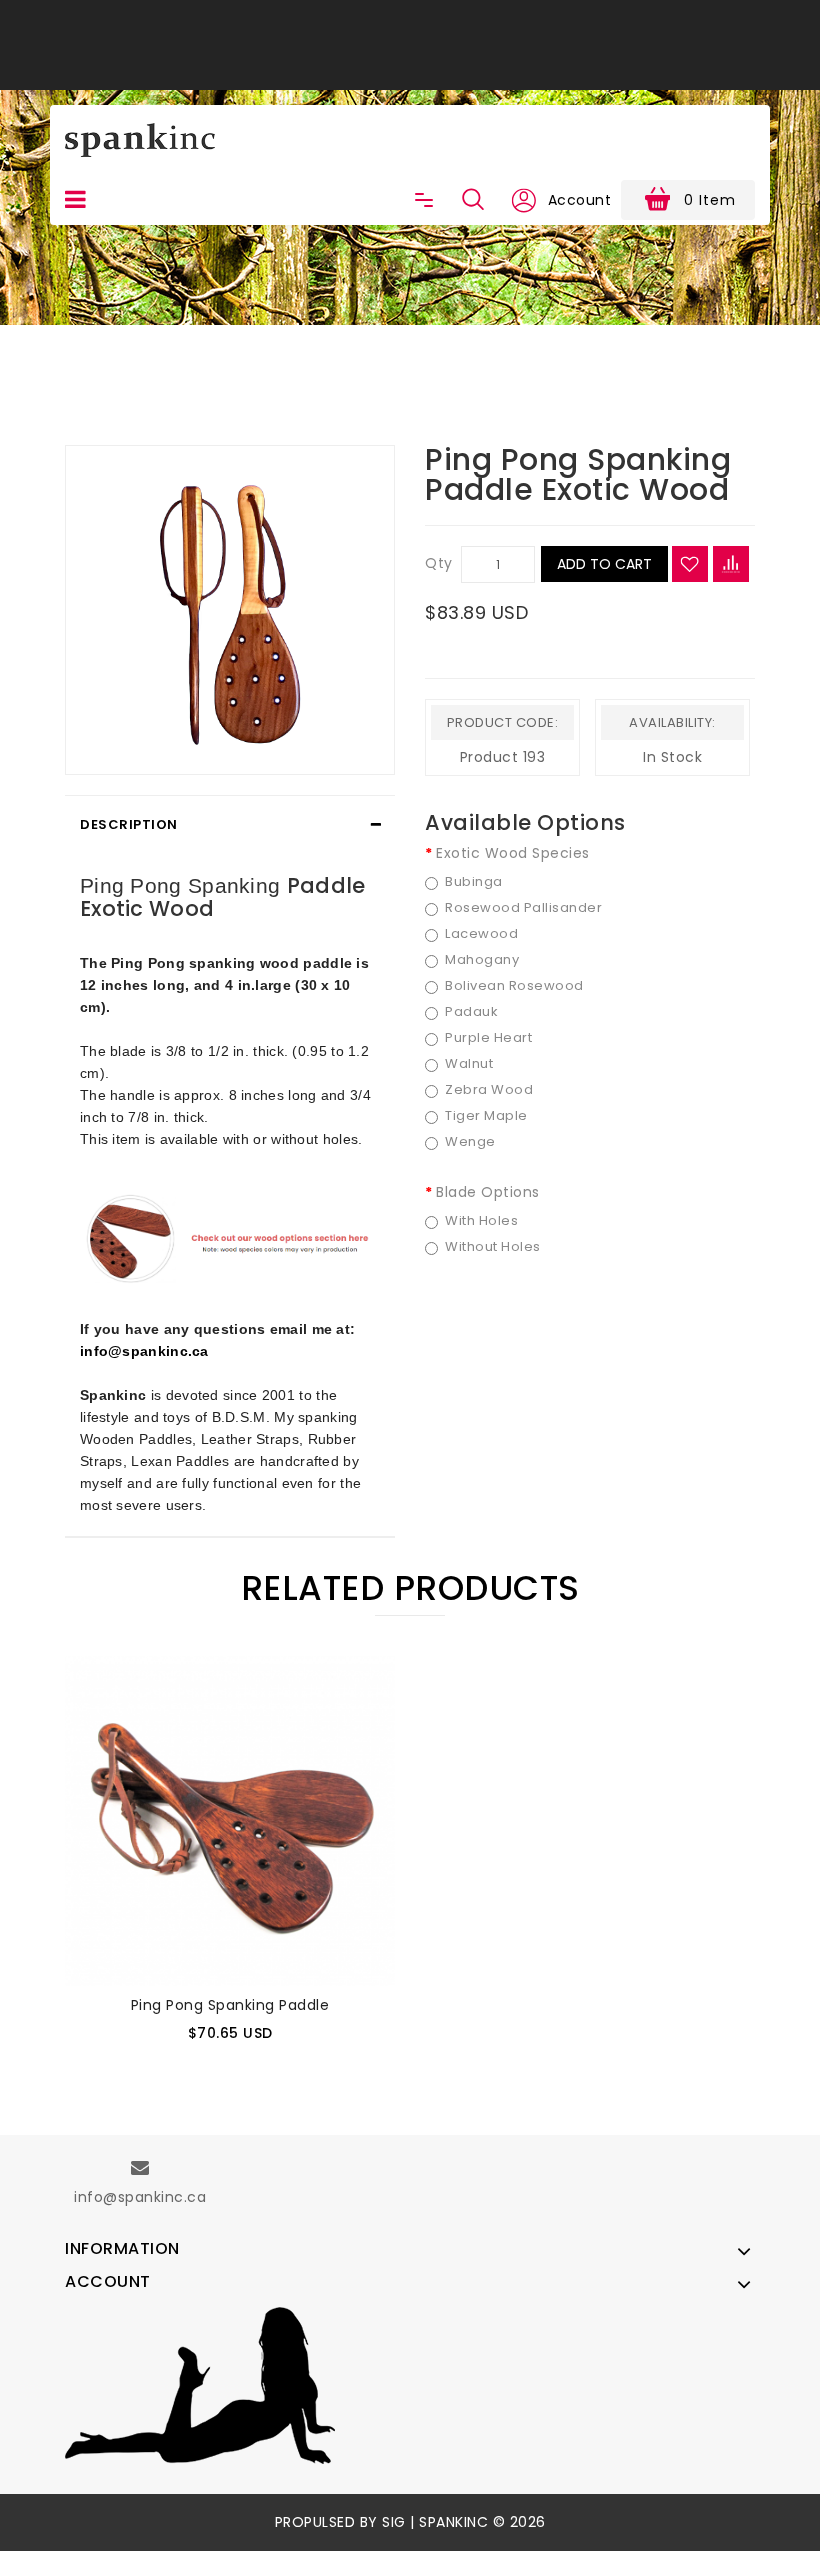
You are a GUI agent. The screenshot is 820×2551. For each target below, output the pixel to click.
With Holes (481, 1221)
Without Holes (493, 1247)
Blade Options (488, 1192)
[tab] (230, 825)
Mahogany (482, 960)
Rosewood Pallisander (523, 908)
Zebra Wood (489, 1090)
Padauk (471, 1012)
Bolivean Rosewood (514, 986)
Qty (439, 563)
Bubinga (474, 882)
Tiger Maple (486, 1116)
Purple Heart (488, 1038)
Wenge (470, 1142)
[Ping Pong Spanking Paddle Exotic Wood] (230, 610)
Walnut (469, 1064)
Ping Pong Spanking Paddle (230, 2005)
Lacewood (481, 934)
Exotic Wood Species (513, 853)
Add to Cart (604, 564)
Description (129, 824)
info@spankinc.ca (144, 1351)
